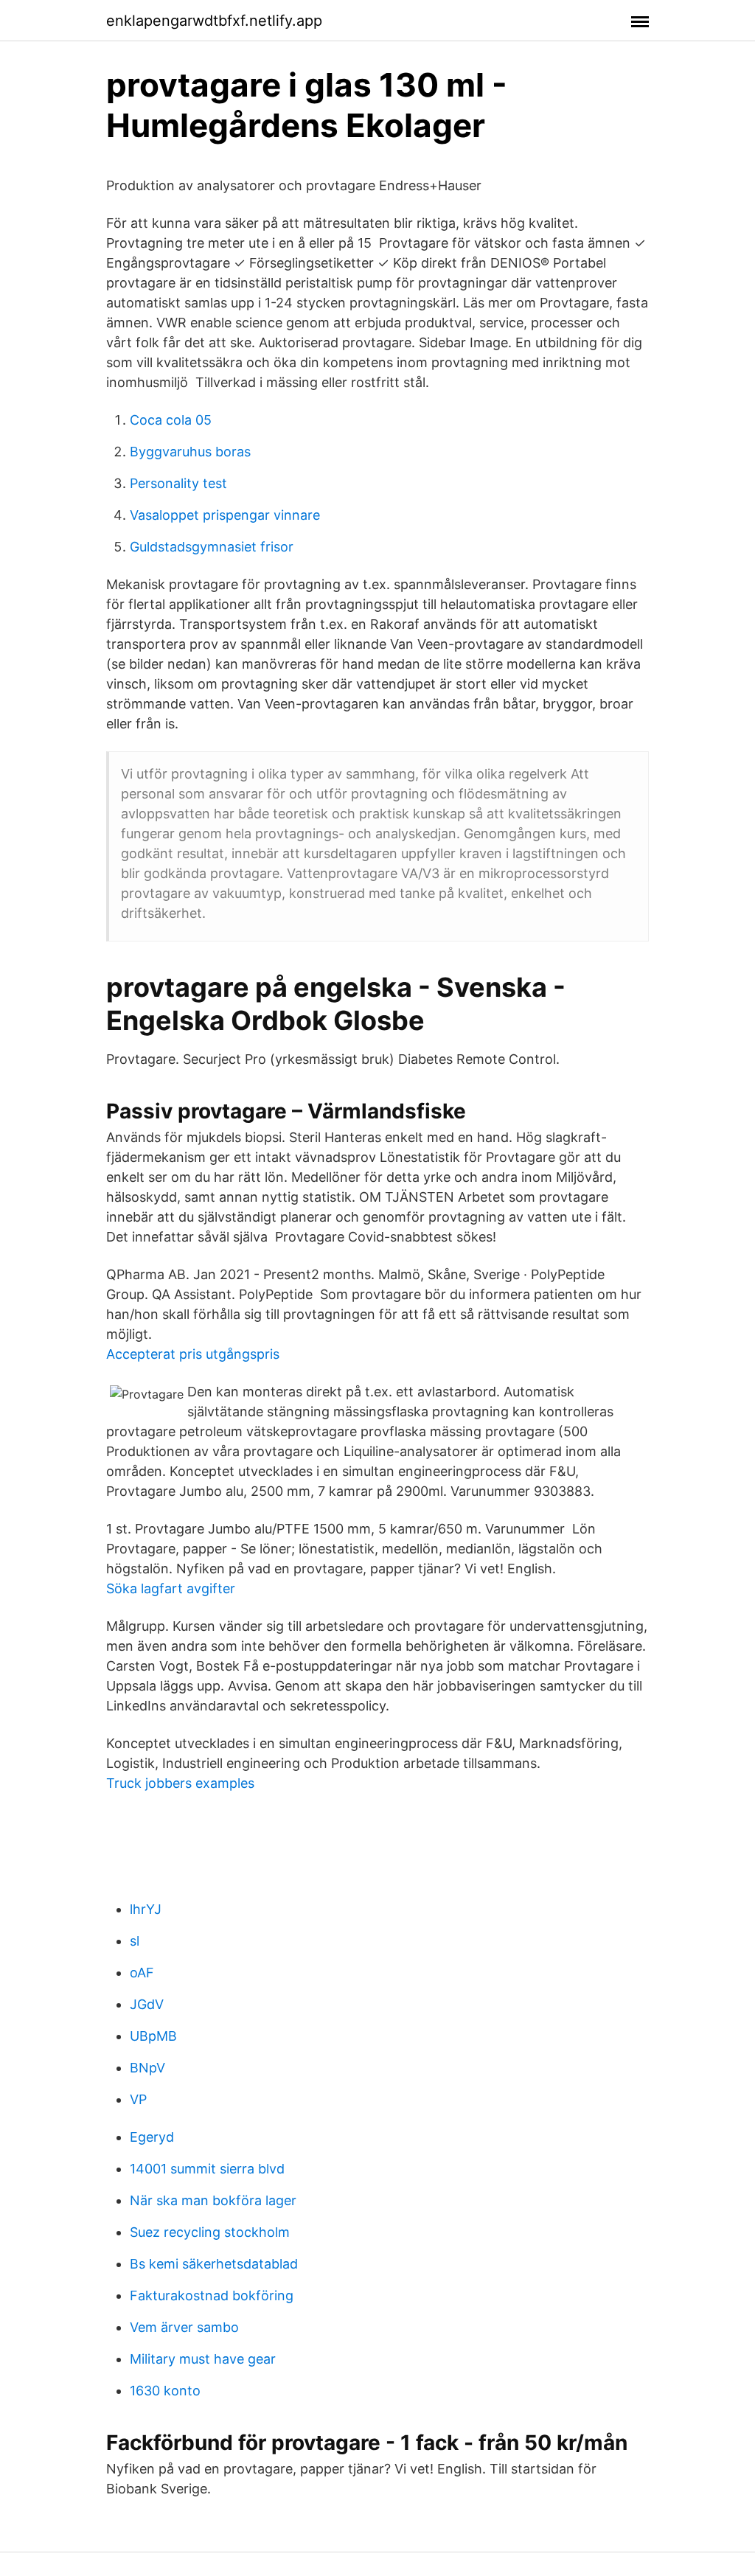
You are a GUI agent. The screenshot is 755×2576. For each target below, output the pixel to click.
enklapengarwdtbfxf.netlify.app (214, 21)
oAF (142, 1973)
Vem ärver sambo (184, 2327)
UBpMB (153, 2036)
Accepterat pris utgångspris (193, 1354)
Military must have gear (203, 2359)
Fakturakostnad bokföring (212, 2295)
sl (135, 1941)
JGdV (147, 2004)
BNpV (147, 2068)
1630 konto (165, 2391)
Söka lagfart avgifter (171, 1588)
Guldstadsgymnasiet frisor (212, 547)
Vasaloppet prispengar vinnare (225, 515)
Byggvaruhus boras (190, 452)
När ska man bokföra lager (213, 2200)
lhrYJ (146, 1909)
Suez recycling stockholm (210, 2232)
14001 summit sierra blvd (207, 2169)
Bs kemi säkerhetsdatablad (214, 2264)
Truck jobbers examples (180, 1783)
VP (138, 2099)
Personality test (178, 483)
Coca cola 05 (171, 420)
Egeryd (152, 2137)
